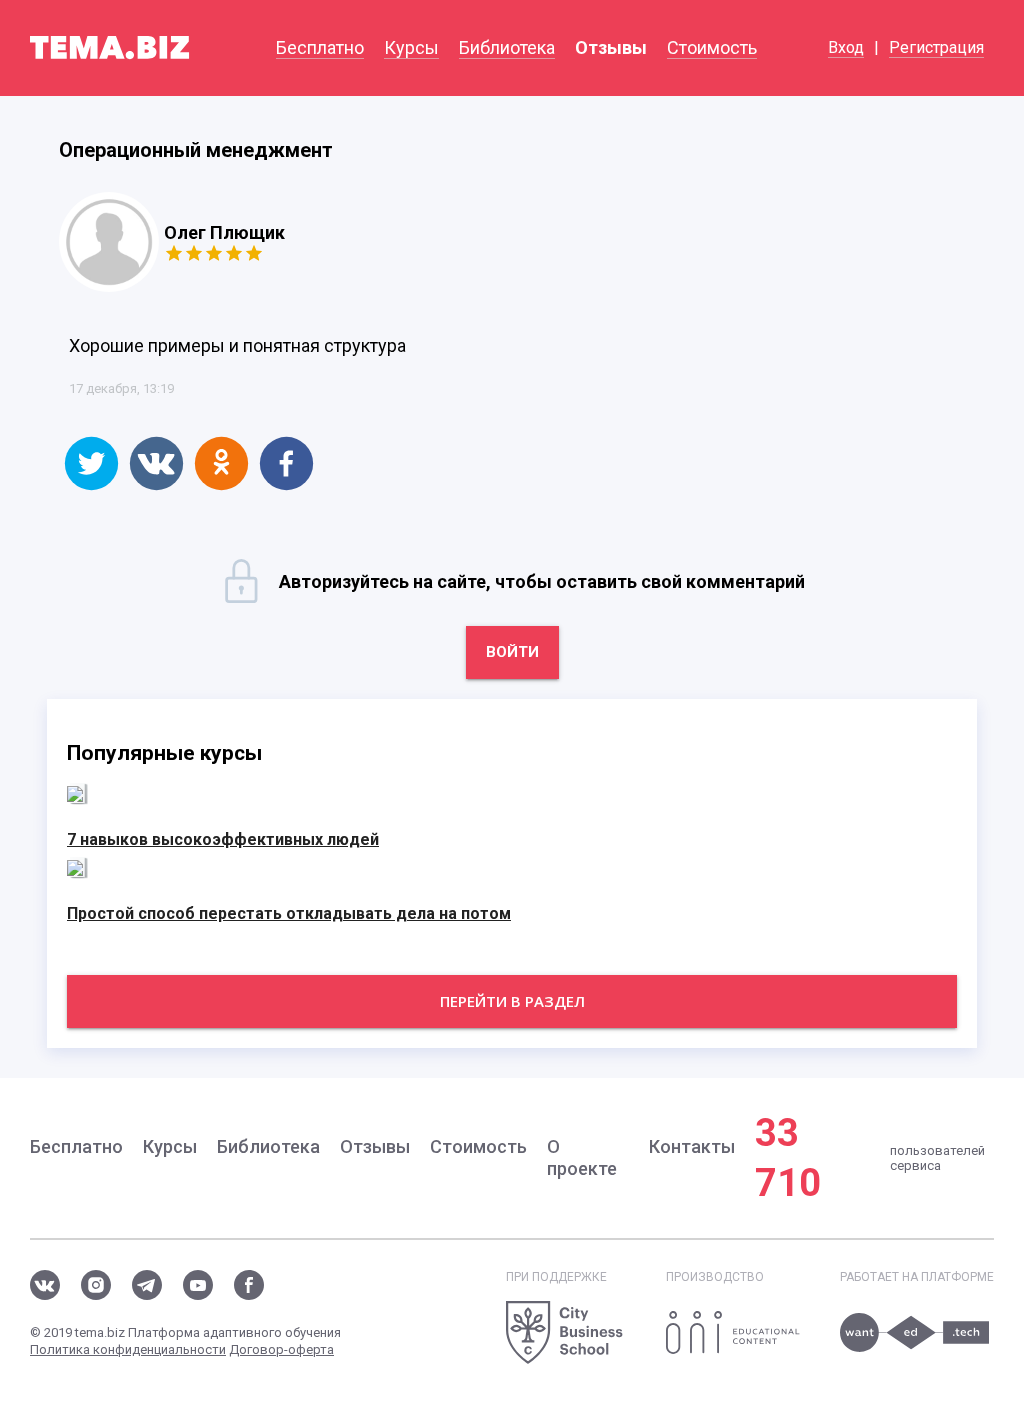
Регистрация (936, 47)
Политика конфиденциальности (128, 1349)
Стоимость (712, 47)
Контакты (692, 1146)
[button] (91, 463)
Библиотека (507, 47)
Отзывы (611, 47)
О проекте (582, 1157)
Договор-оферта (281, 1349)
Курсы (411, 47)
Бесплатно (320, 47)
